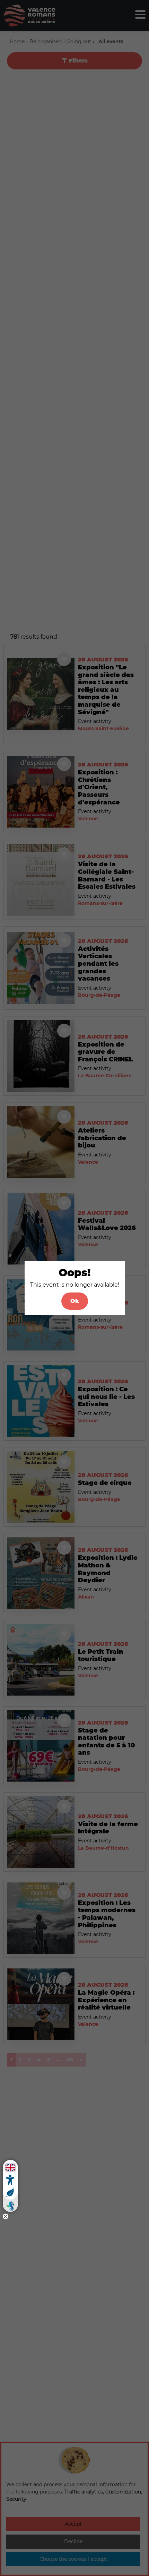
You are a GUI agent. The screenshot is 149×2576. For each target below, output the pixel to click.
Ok (75, 1301)
